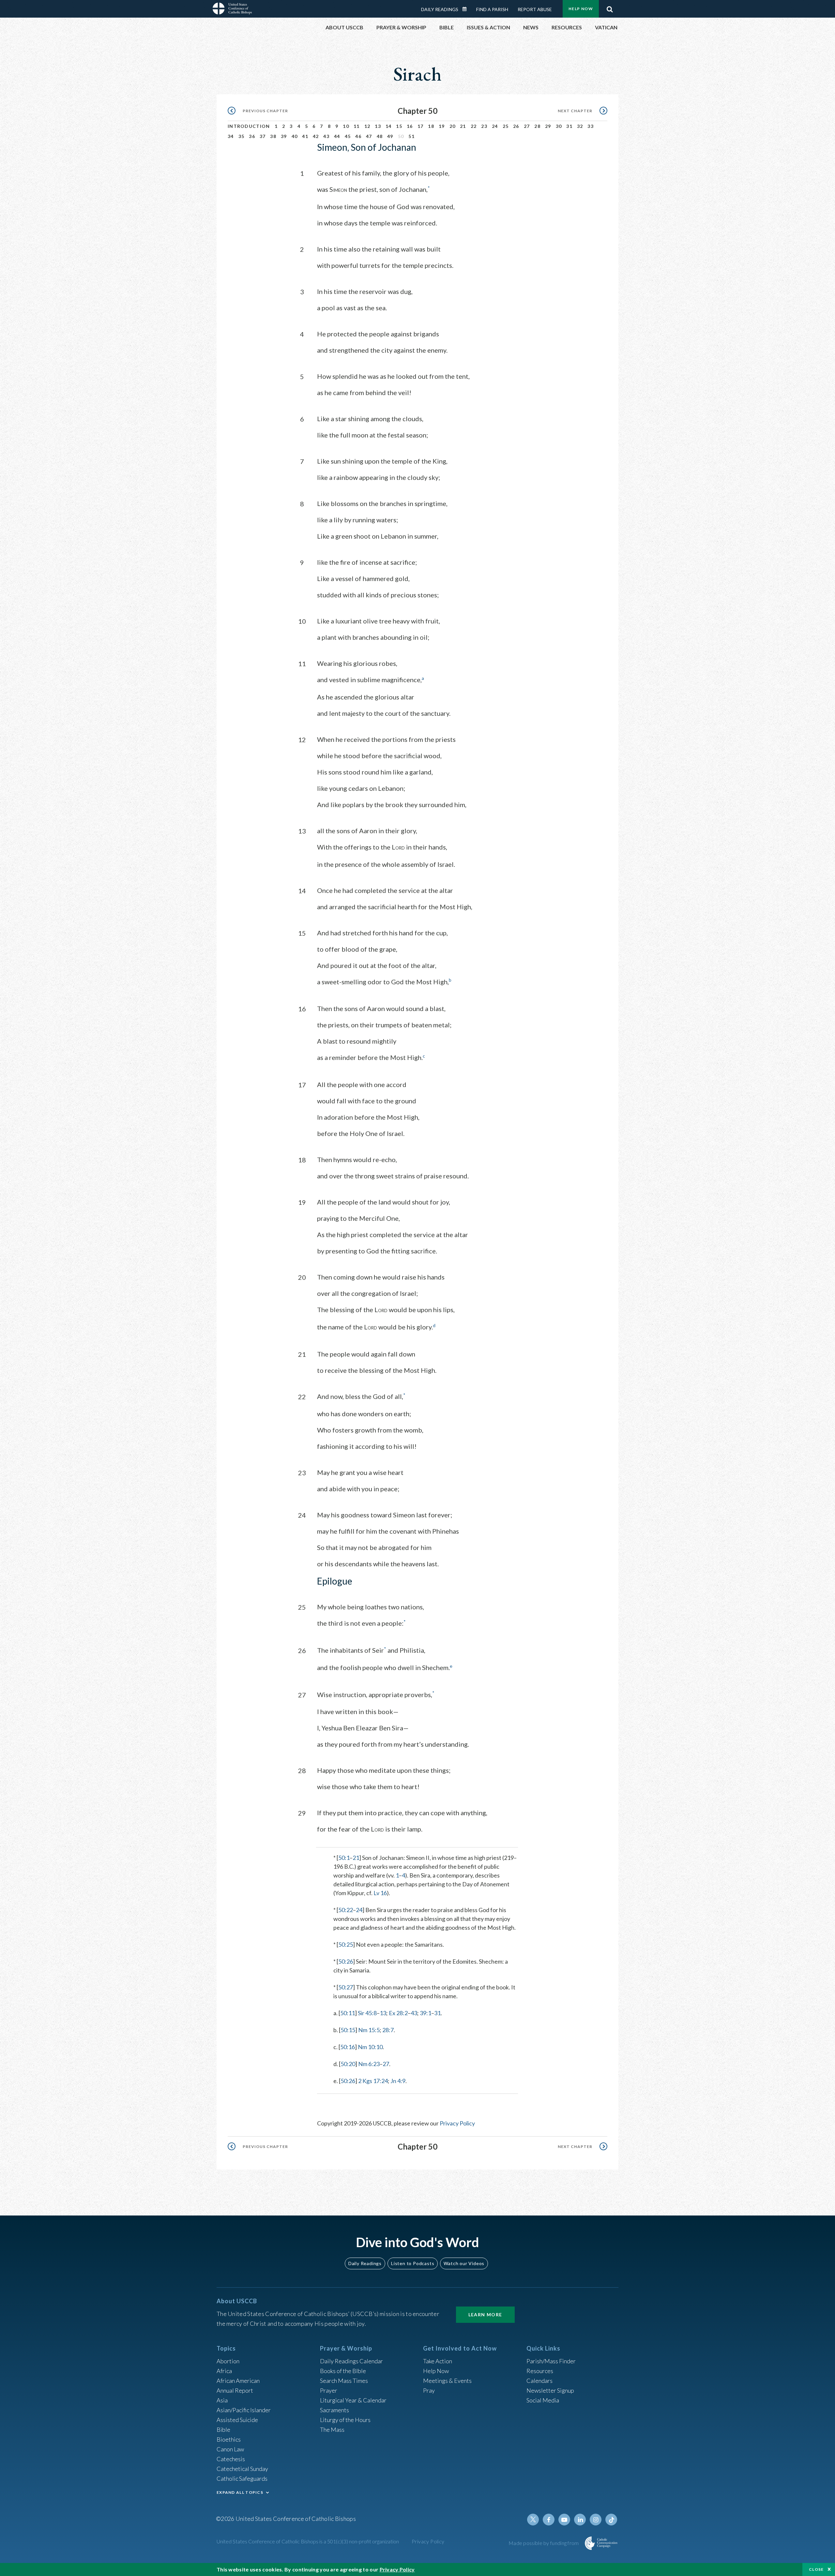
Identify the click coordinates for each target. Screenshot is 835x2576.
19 (442, 126)
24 (495, 126)
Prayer (329, 2390)
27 (527, 126)
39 (284, 136)
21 (463, 126)
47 (369, 136)
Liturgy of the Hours (345, 2420)
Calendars (539, 2381)
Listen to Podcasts (413, 2263)
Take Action (438, 2361)
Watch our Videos (464, 2263)
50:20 (348, 2064)
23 (484, 126)
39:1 (425, 2013)
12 (367, 126)
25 (506, 126)
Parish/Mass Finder (551, 2361)
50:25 (346, 1944)
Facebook (549, 2520)
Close (816, 2569)
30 (559, 126)
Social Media (543, 2400)
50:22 (346, 1910)
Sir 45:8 (367, 2013)
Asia (222, 2400)
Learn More (485, 2315)
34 (231, 136)
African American (238, 2381)
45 (348, 136)
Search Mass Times (344, 2381)
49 (390, 136)
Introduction (249, 126)
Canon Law (230, 2449)
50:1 (344, 1858)
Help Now (581, 9)
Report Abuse (535, 9)
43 (326, 136)
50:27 (346, 1987)
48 (380, 136)
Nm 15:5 (369, 2030)
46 (358, 136)
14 (389, 126)
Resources (540, 2371)
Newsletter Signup (550, 2390)
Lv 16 (380, 1893)
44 (337, 136)
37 (263, 136)
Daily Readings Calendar (467, 9)
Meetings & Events (447, 2381)
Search (610, 8)
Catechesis (231, 2459)
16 (410, 126)
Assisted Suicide (237, 2420)
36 (252, 136)
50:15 (348, 2030)
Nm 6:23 (369, 2064)
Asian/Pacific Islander (244, 2410)
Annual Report (235, 2390)
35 (242, 136)
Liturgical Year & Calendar (353, 2400)
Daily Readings (440, 9)
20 (453, 126)
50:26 (346, 1961)
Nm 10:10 (370, 2047)
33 (591, 126)
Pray (429, 2390)
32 (580, 126)
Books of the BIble (343, 2371)
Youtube (564, 2520)
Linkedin (580, 2520)
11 (357, 126)
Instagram (596, 2520)
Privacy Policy (457, 2123)
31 (569, 126)
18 (431, 126)
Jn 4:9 (398, 2081)
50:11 (348, 2013)
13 (378, 126)
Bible (223, 2430)
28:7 (388, 2030)
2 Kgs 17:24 (373, 2081)
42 (316, 136)
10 (346, 126)
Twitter (533, 2520)
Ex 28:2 (398, 2013)
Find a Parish (492, 9)
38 (273, 136)
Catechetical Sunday (242, 2469)
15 (399, 126)
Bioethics (229, 2439)
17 (421, 126)
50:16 (348, 2047)
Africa (224, 2371)
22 (474, 126)
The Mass (332, 2430)
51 (411, 136)
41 (305, 136)
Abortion (228, 2361)
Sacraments (334, 2410)
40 (295, 136)
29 (548, 126)
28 (537, 126)
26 (516, 126)
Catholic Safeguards (242, 2478)
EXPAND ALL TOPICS (240, 2492)
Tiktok (611, 2520)
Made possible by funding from (544, 2543)
